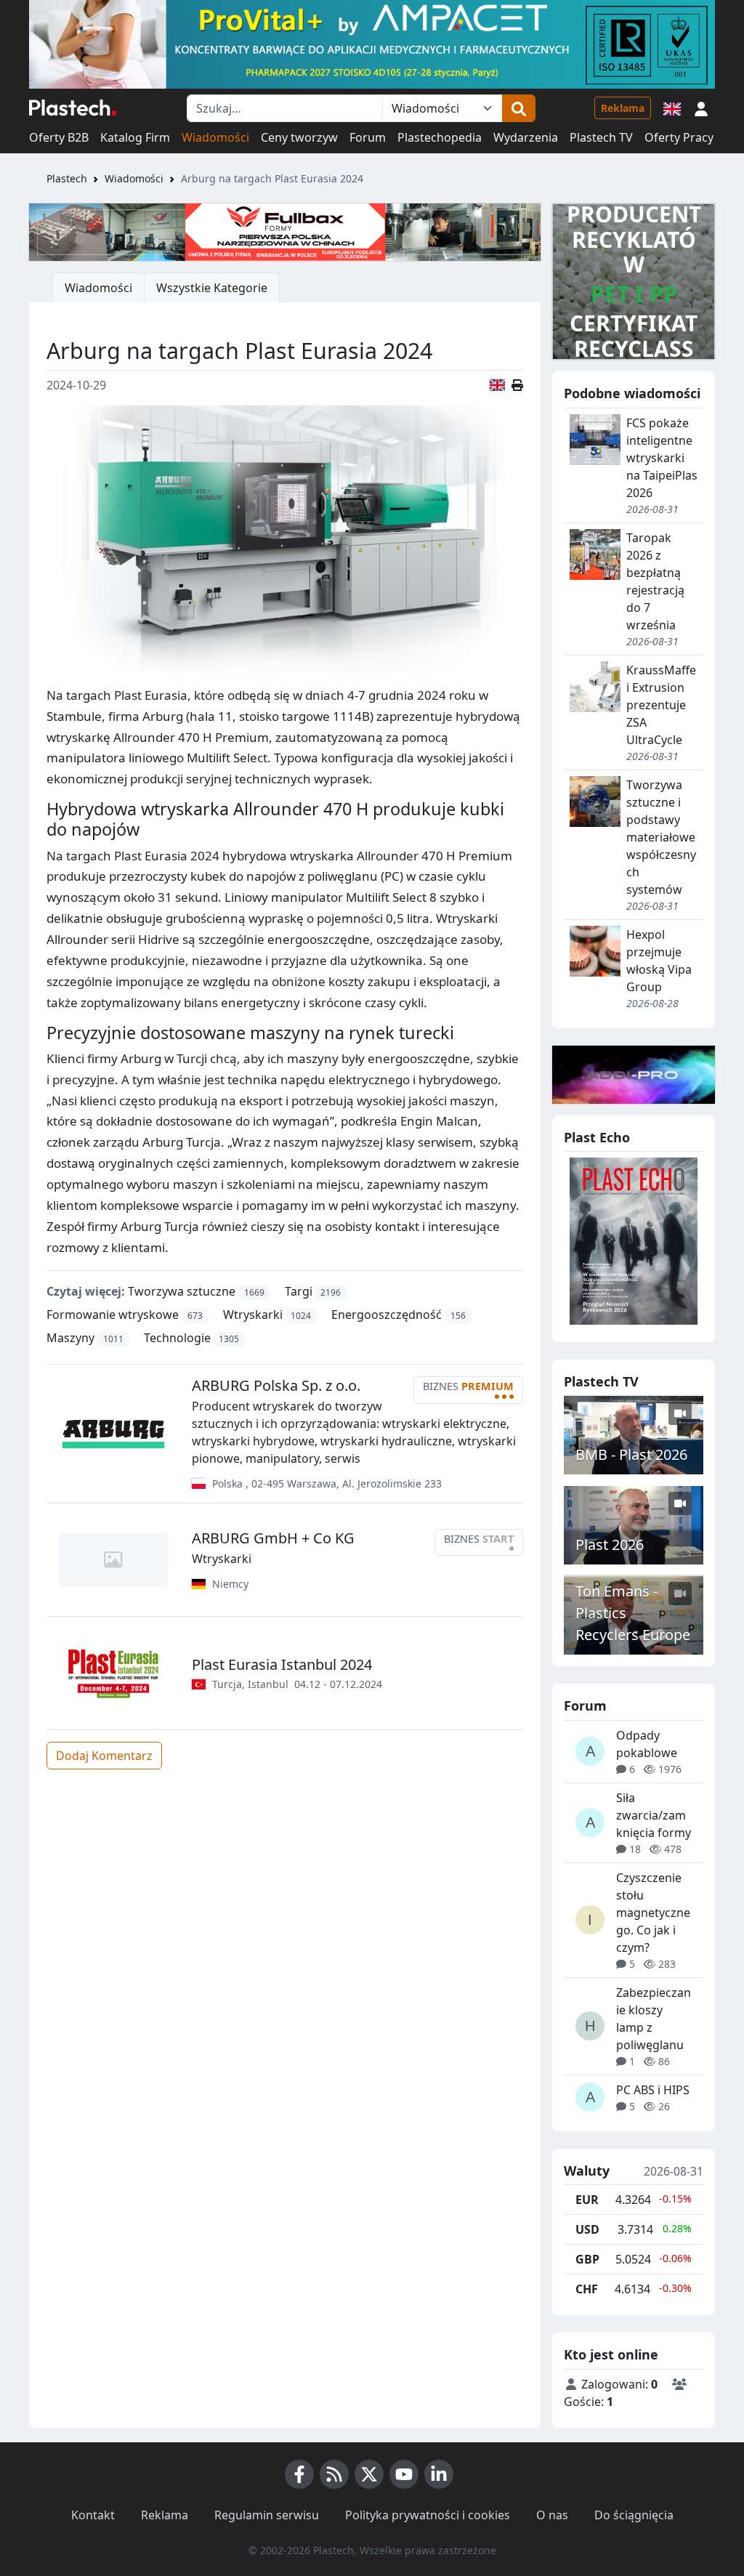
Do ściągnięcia (634, 2515)
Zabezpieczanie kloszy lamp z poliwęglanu (654, 2019)
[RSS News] (334, 2474)
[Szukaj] (519, 108)
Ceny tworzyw (299, 137)
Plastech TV (601, 137)
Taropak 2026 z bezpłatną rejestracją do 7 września (655, 581)
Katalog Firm (135, 137)
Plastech (67, 178)
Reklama (623, 108)
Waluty (587, 2171)
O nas (552, 2515)
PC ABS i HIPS (653, 2090)
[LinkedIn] (439, 2474)
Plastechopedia (440, 137)
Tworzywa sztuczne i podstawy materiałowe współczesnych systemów (661, 837)
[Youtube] (404, 2474)
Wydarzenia (526, 137)
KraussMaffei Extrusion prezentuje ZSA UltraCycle (661, 705)
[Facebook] (299, 2474)
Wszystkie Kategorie (212, 288)
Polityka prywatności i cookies (428, 2515)
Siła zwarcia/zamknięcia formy (654, 1815)
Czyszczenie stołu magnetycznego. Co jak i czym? (653, 1913)
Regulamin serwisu (267, 2515)
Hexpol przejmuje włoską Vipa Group (659, 961)
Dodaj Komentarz (104, 1756)
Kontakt (93, 2515)
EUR (587, 2200)
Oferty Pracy (679, 137)
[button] (701, 108)
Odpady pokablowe (647, 1744)
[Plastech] (73, 108)
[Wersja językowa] (672, 108)
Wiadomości (215, 137)
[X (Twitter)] (369, 2474)
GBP (587, 2259)
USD (587, 2229)
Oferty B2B (59, 137)
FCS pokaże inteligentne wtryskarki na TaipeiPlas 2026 (662, 458)
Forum (368, 137)
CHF (587, 2289)
